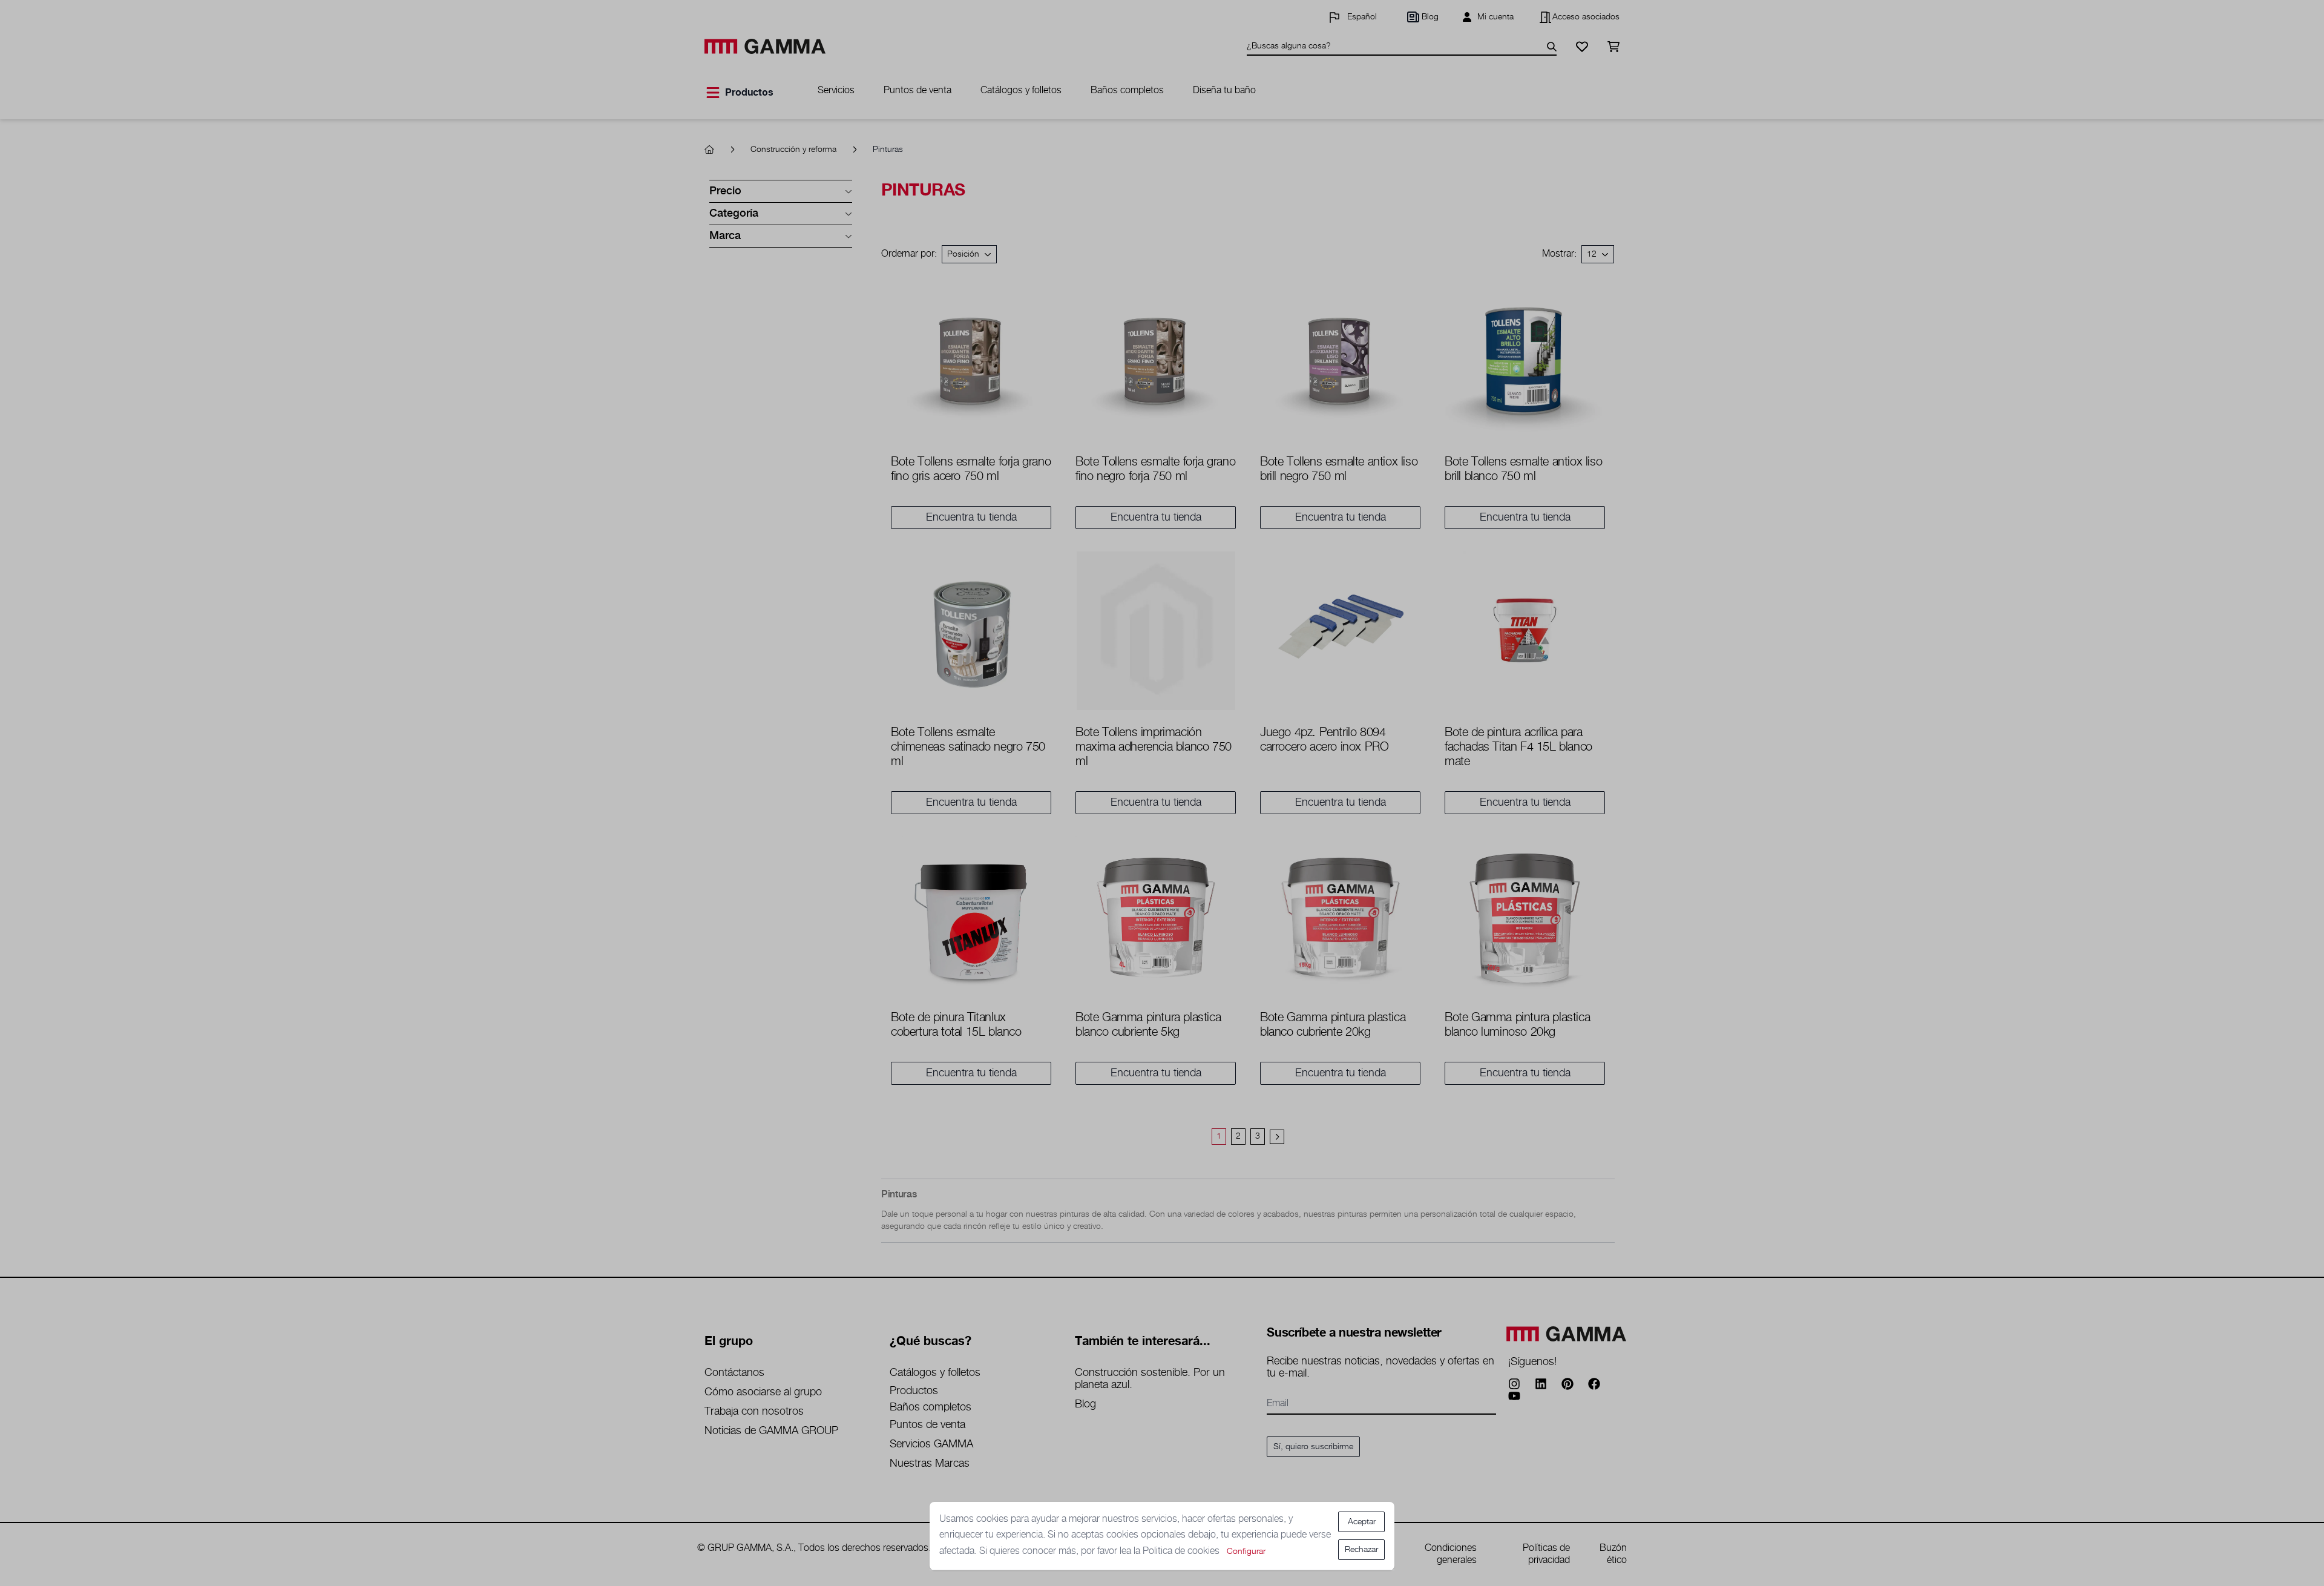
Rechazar (1361, 1550)
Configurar (1246, 1551)
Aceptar (1362, 1522)
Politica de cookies (1182, 1551)
